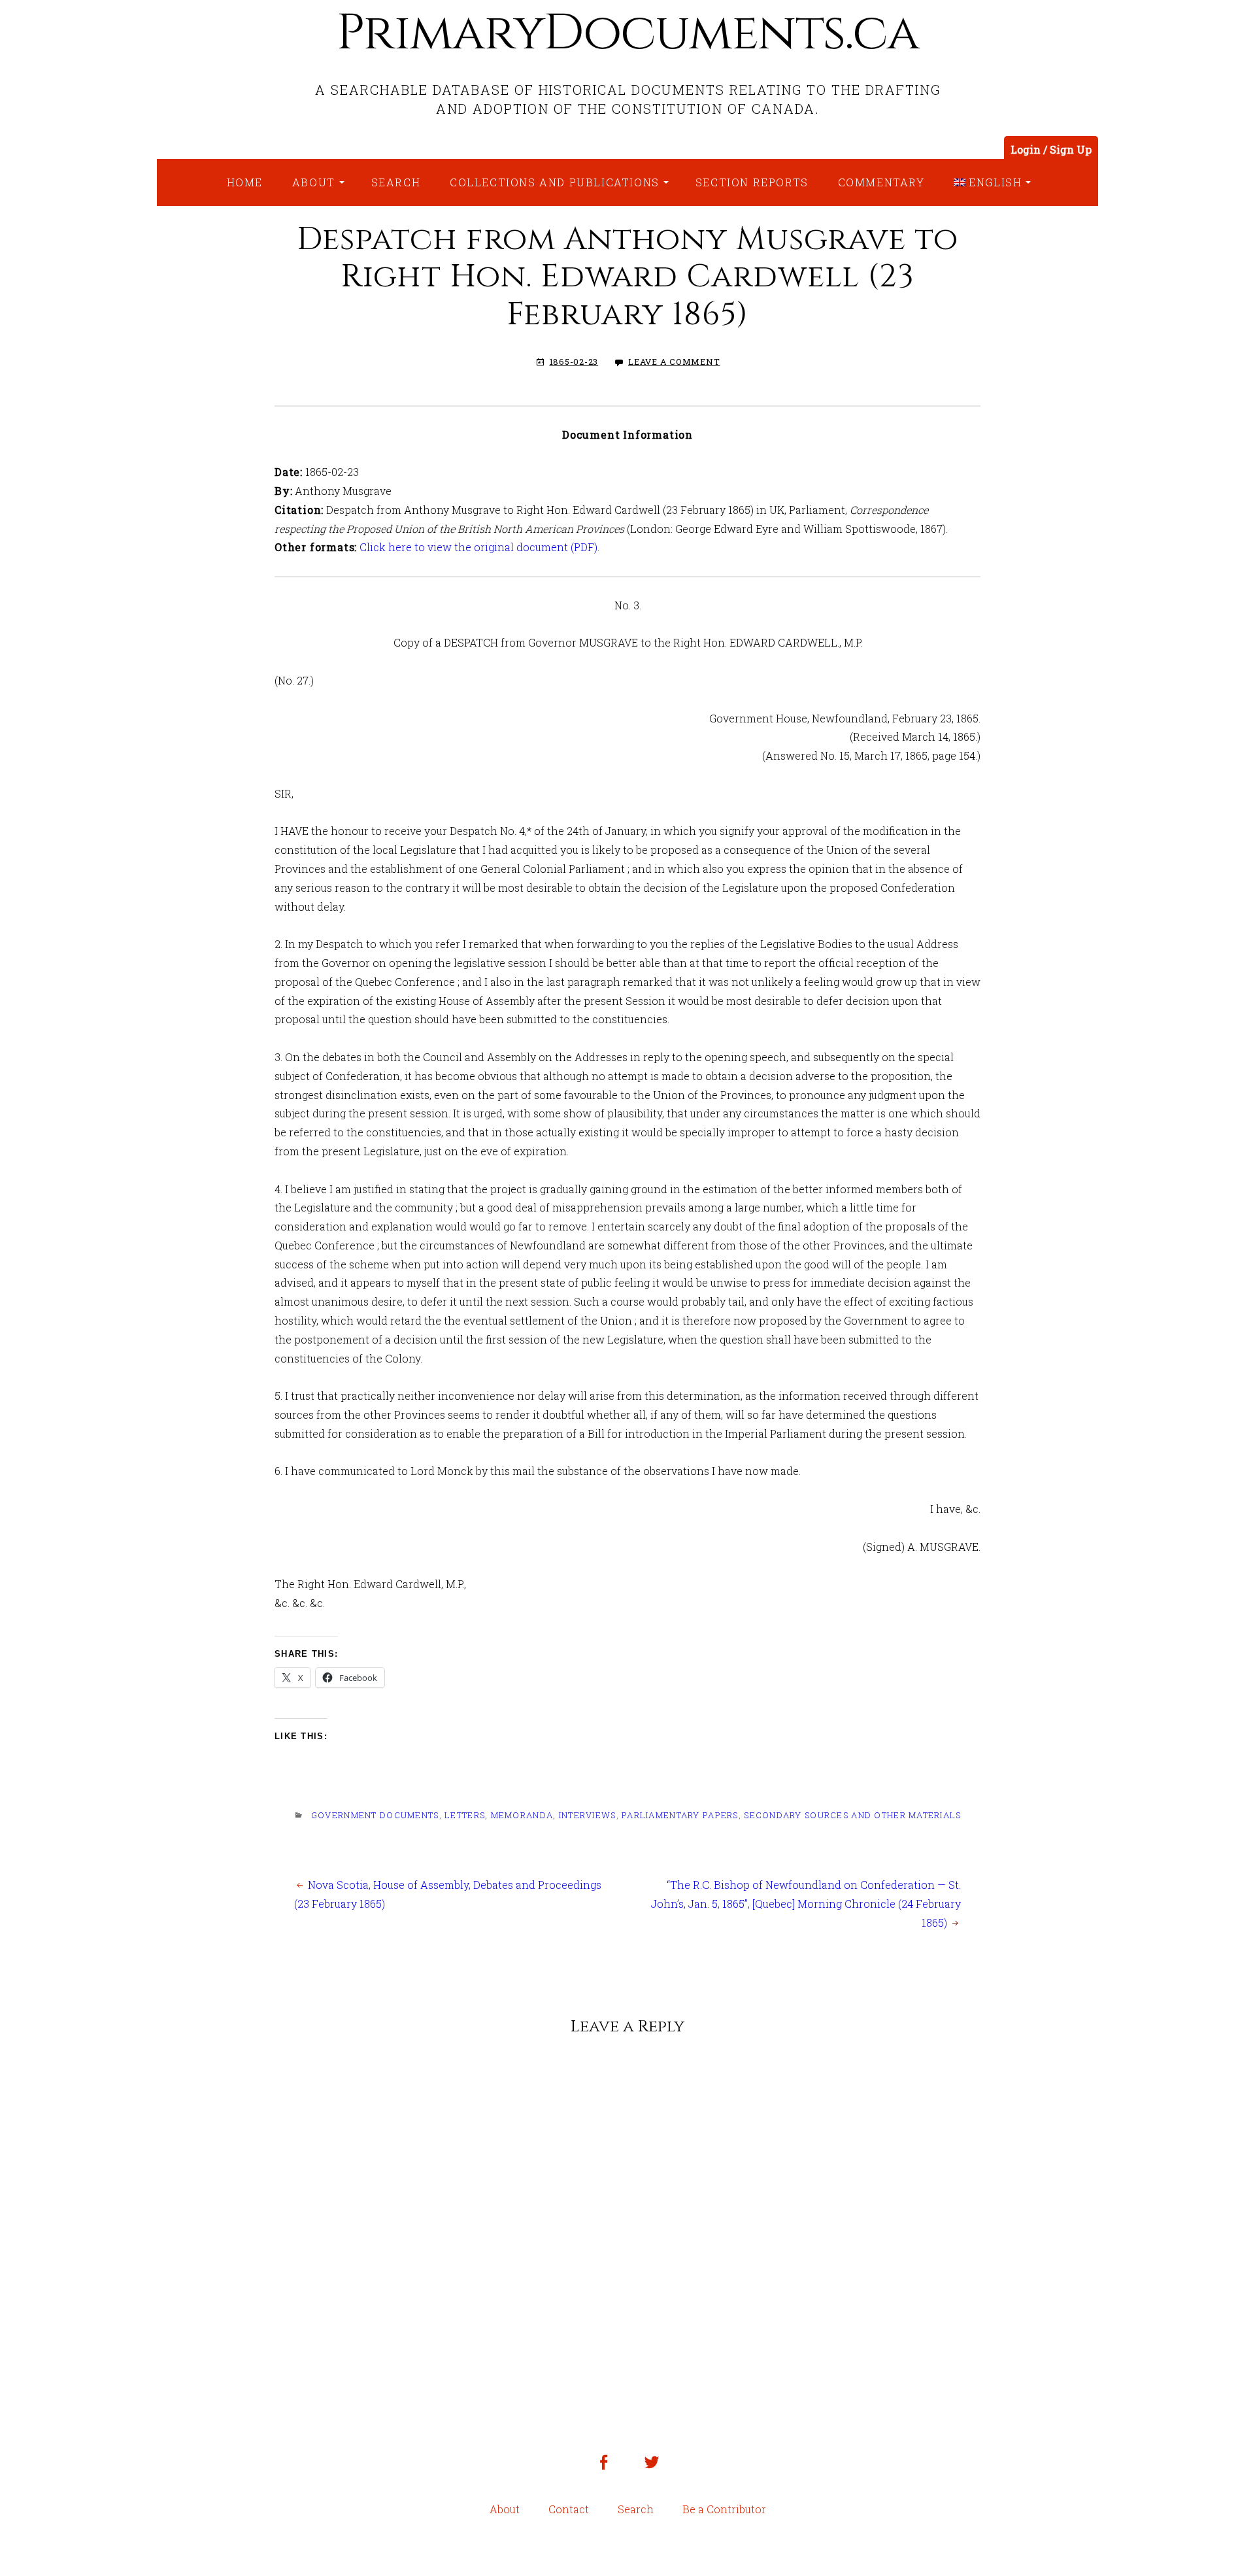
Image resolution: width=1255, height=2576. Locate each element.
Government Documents (375, 1815)
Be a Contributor (724, 2509)
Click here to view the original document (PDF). (478, 547)
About (314, 182)
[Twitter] (652, 2472)
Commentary (881, 182)
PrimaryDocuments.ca (627, 33)
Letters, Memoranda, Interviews (530, 1815)
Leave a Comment (674, 362)
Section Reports (752, 182)
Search (396, 182)
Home (245, 182)
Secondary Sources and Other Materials (852, 1815)
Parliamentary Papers (680, 1815)
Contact (569, 2509)
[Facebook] (603, 2472)
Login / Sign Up (1051, 149)
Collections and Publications (555, 182)
